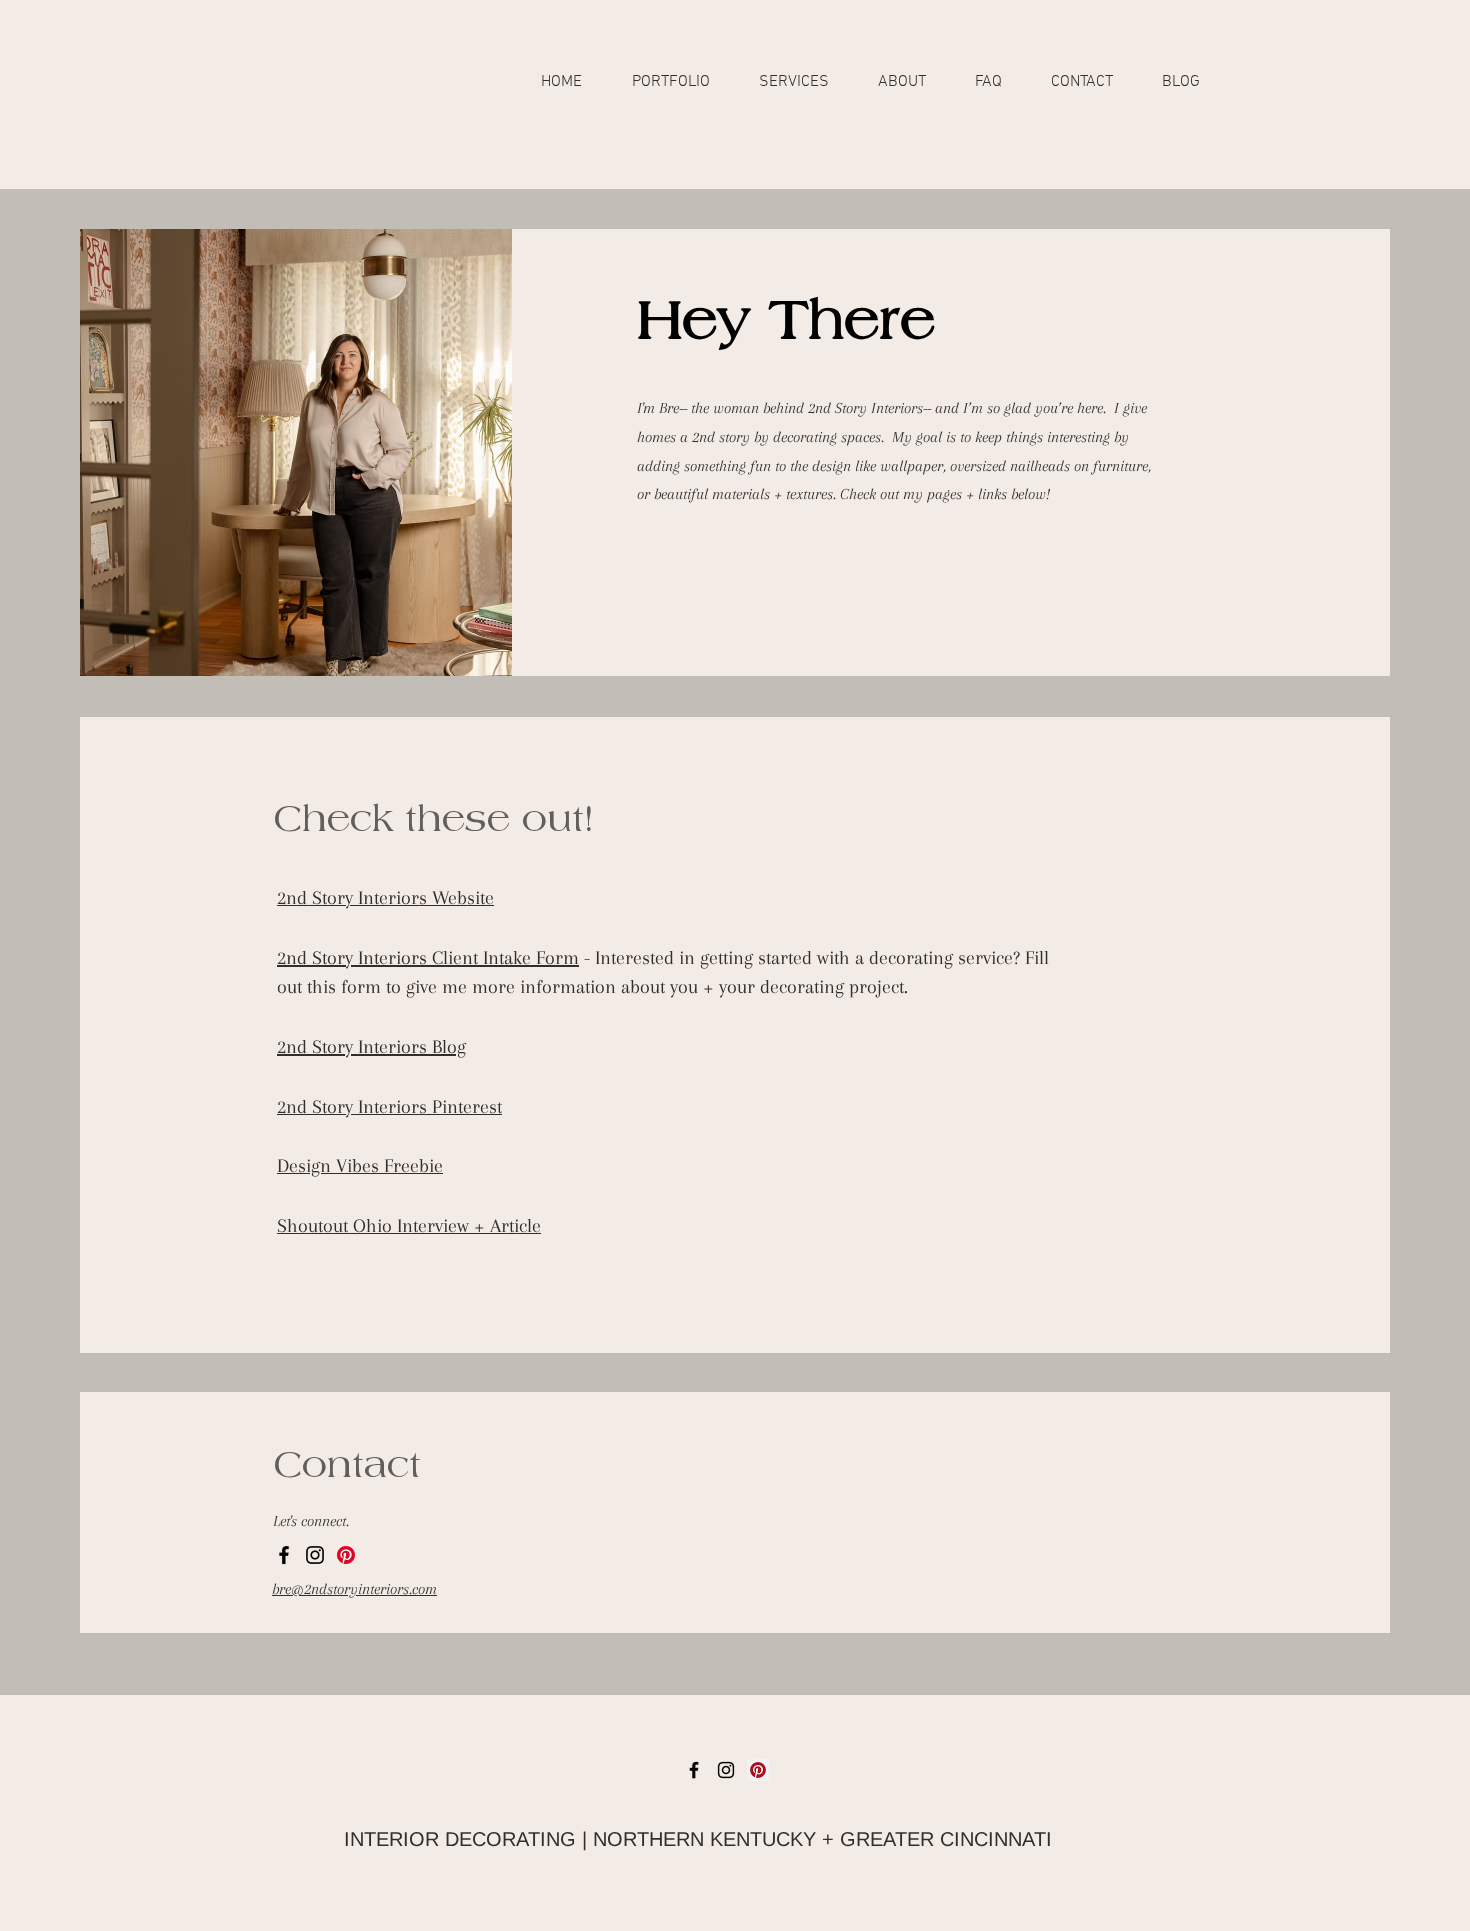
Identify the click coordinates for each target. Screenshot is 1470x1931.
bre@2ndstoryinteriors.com (354, 1589)
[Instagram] (315, 1555)
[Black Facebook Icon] (694, 1770)
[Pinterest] (346, 1555)
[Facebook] (284, 1555)
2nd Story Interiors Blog (371, 1047)
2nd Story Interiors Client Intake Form (428, 958)
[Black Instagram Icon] (726, 1770)
